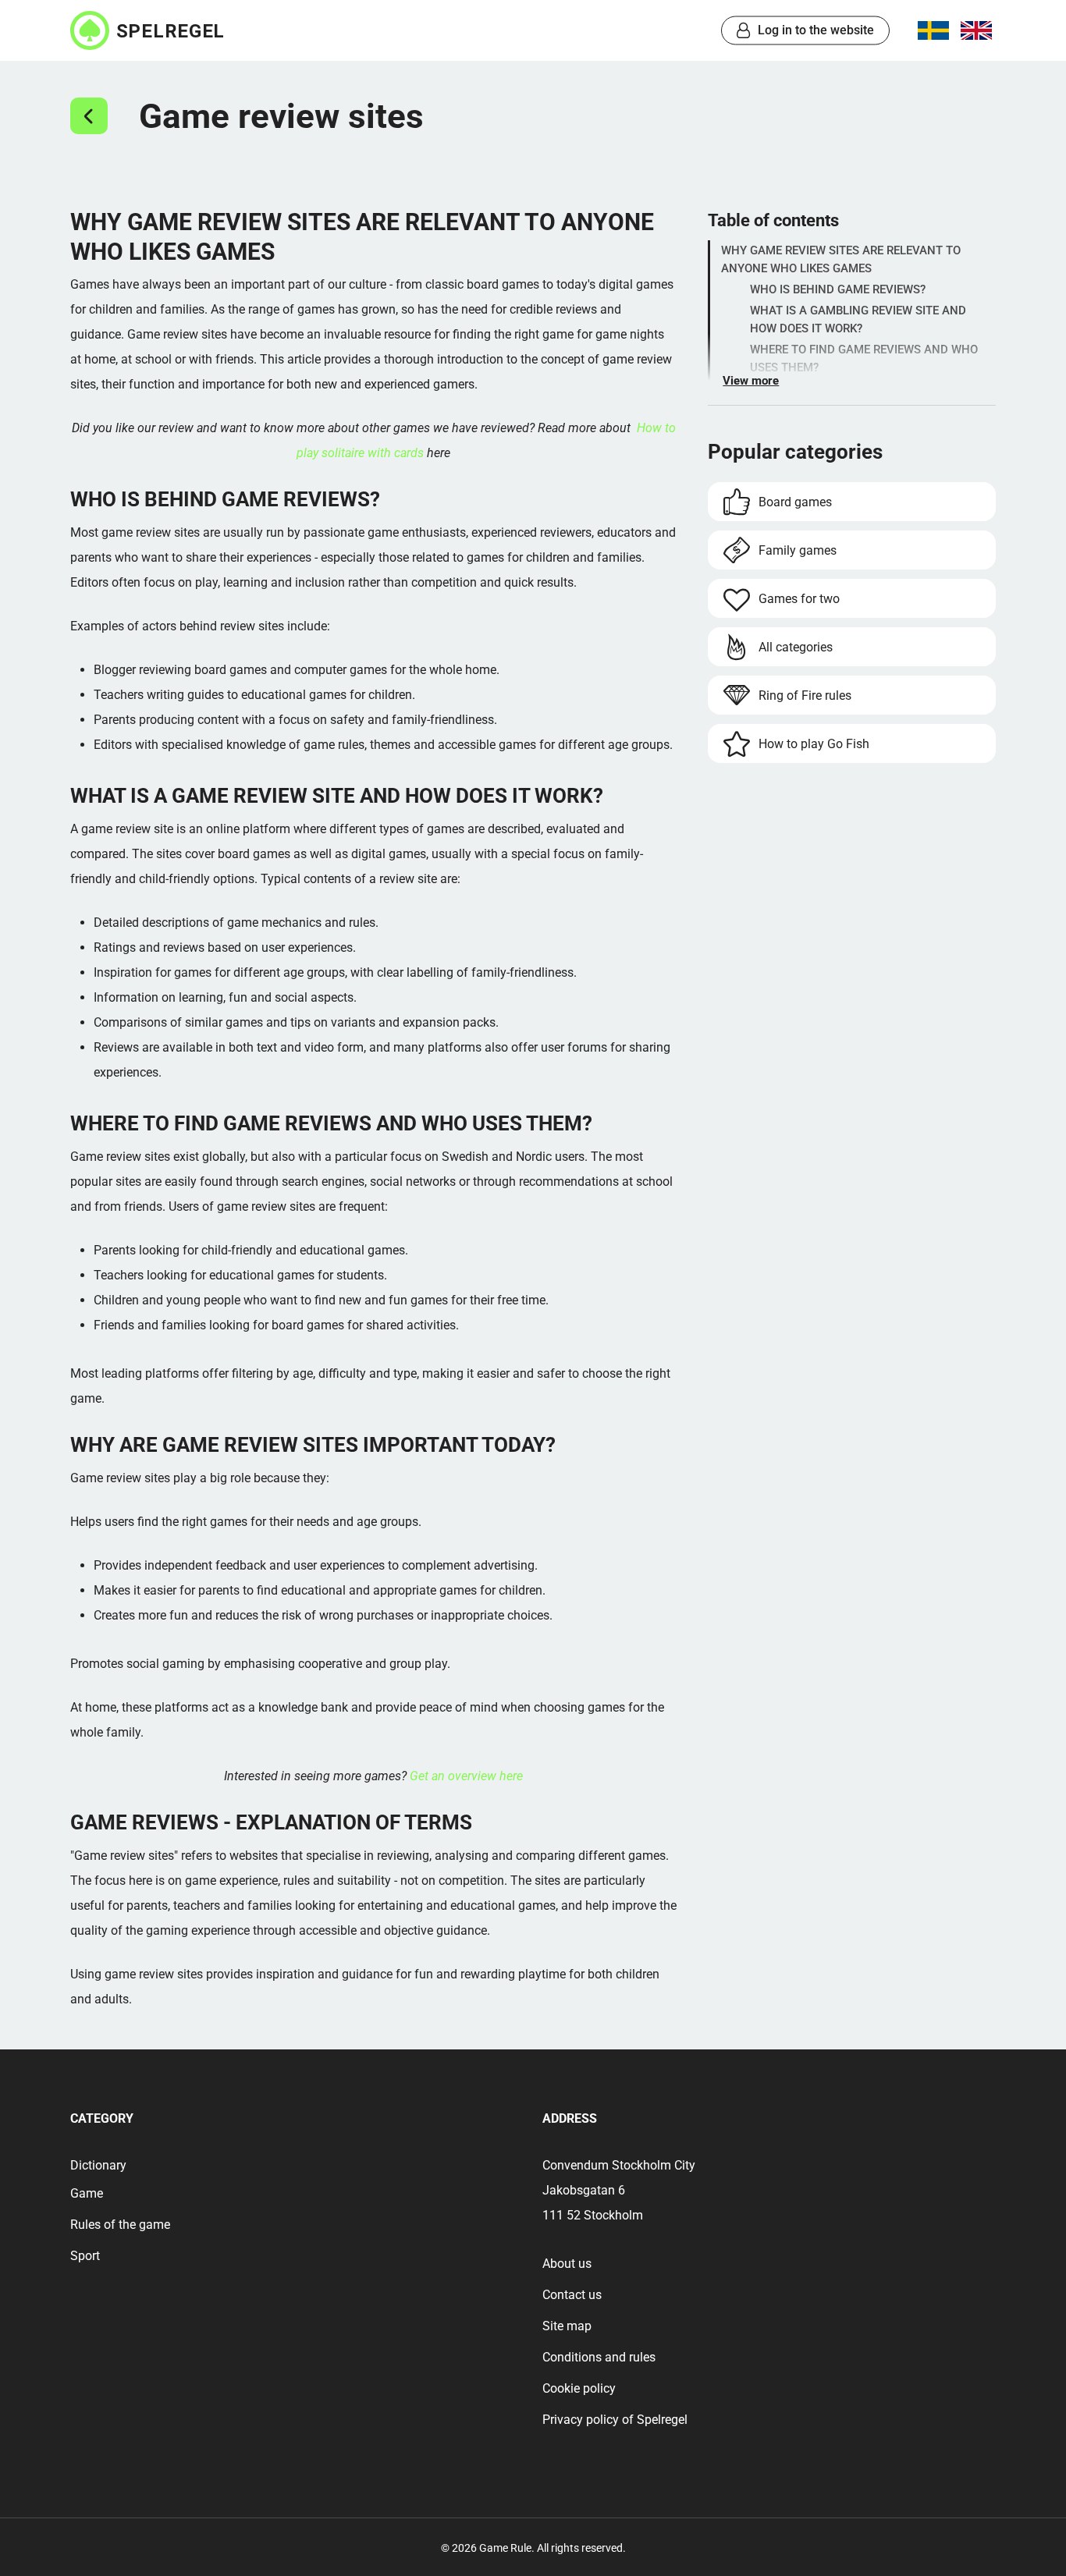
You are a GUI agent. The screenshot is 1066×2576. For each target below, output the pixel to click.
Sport (85, 2256)
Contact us (572, 2295)
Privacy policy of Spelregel (615, 2420)
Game (87, 2193)
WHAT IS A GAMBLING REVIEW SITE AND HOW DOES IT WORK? (858, 319)
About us (567, 2264)
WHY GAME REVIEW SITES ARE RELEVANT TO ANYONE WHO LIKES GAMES (841, 259)
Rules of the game (120, 2225)
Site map (567, 2326)
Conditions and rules (599, 2357)
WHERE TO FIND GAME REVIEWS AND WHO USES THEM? (864, 358)
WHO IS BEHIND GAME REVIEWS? (838, 289)
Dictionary (98, 2165)
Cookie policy (579, 2388)
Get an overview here (466, 1776)
